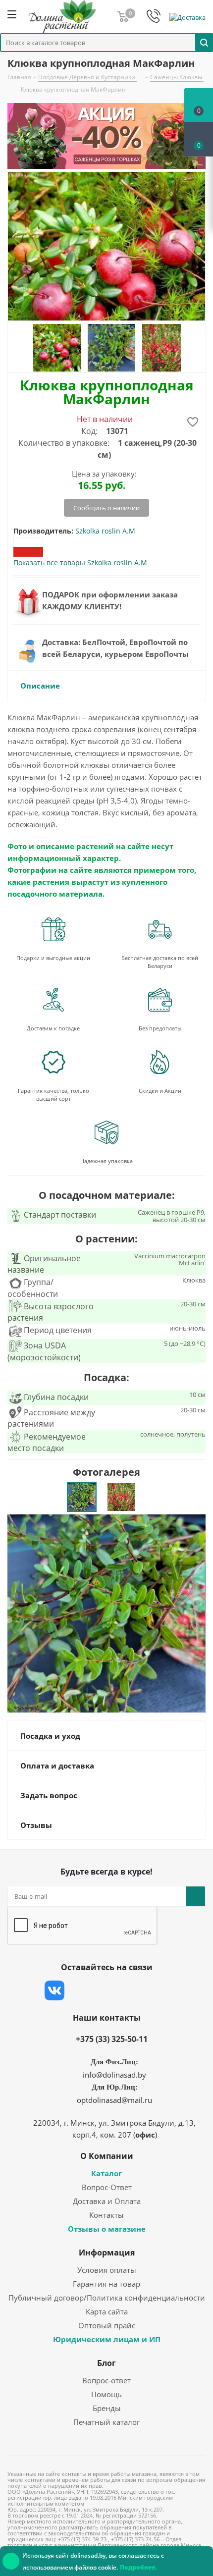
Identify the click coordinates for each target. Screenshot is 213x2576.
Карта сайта (107, 2311)
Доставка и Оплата (107, 2201)
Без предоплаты (160, 1028)
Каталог (106, 2173)
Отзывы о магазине (107, 2229)
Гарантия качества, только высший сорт (53, 1095)
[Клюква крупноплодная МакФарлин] (106, 1613)
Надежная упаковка (106, 1161)
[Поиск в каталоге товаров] (204, 42)
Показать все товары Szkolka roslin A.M (80, 563)
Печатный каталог (106, 2422)
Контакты (106, 2215)
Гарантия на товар (106, 2284)
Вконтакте (54, 1990)
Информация (107, 2253)
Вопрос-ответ (106, 2380)
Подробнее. (138, 2567)
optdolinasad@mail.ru (114, 2100)
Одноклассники (154, 1990)
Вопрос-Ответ (107, 2187)
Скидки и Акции (160, 1091)
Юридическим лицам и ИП (107, 2339)
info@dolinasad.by (114, 2075)
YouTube (129, 1990)
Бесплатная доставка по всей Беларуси (160, 962)
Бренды (107, 2408)
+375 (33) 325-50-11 (112, 2039)
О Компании (107, 2156)
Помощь (106, 2394)
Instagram (104, 1990)
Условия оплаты (107, 2270)
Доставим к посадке (53, 1028)
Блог (106, 2363)
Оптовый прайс (107, 2325)
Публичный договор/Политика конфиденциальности (107, 2298)
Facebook (79, 1990)
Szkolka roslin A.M (105, 531)
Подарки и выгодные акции (53, 958)
